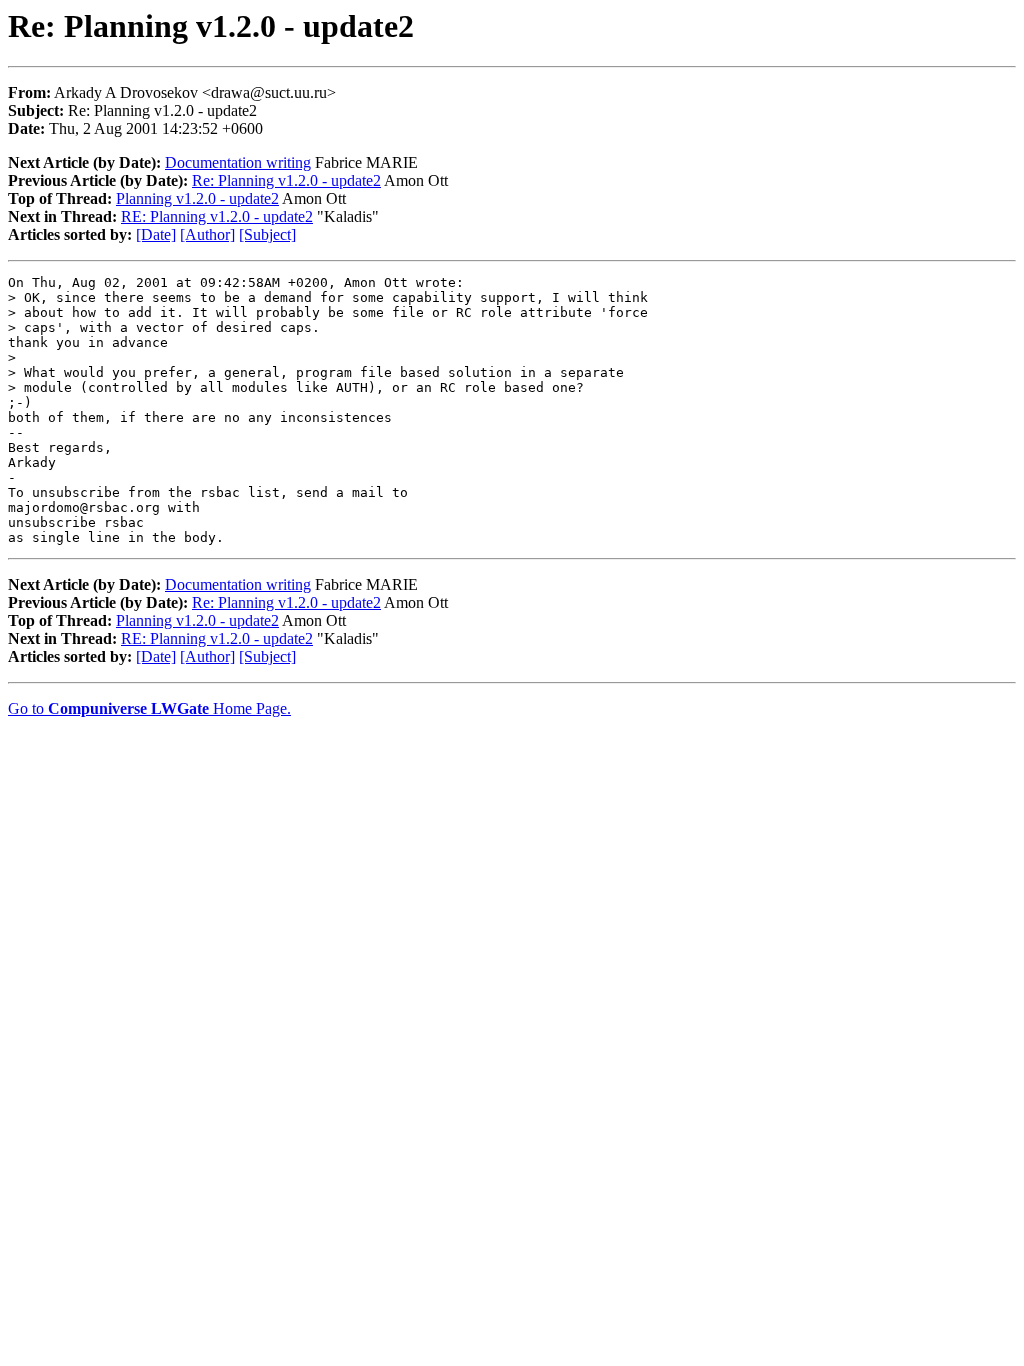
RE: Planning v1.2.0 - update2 (217, 216)
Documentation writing (238, 162)
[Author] (207, 234)
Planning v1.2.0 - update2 (197, 198)
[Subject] (267, 234)
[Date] (156, 234)
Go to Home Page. (149, 708)
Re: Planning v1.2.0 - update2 (286, 180)
